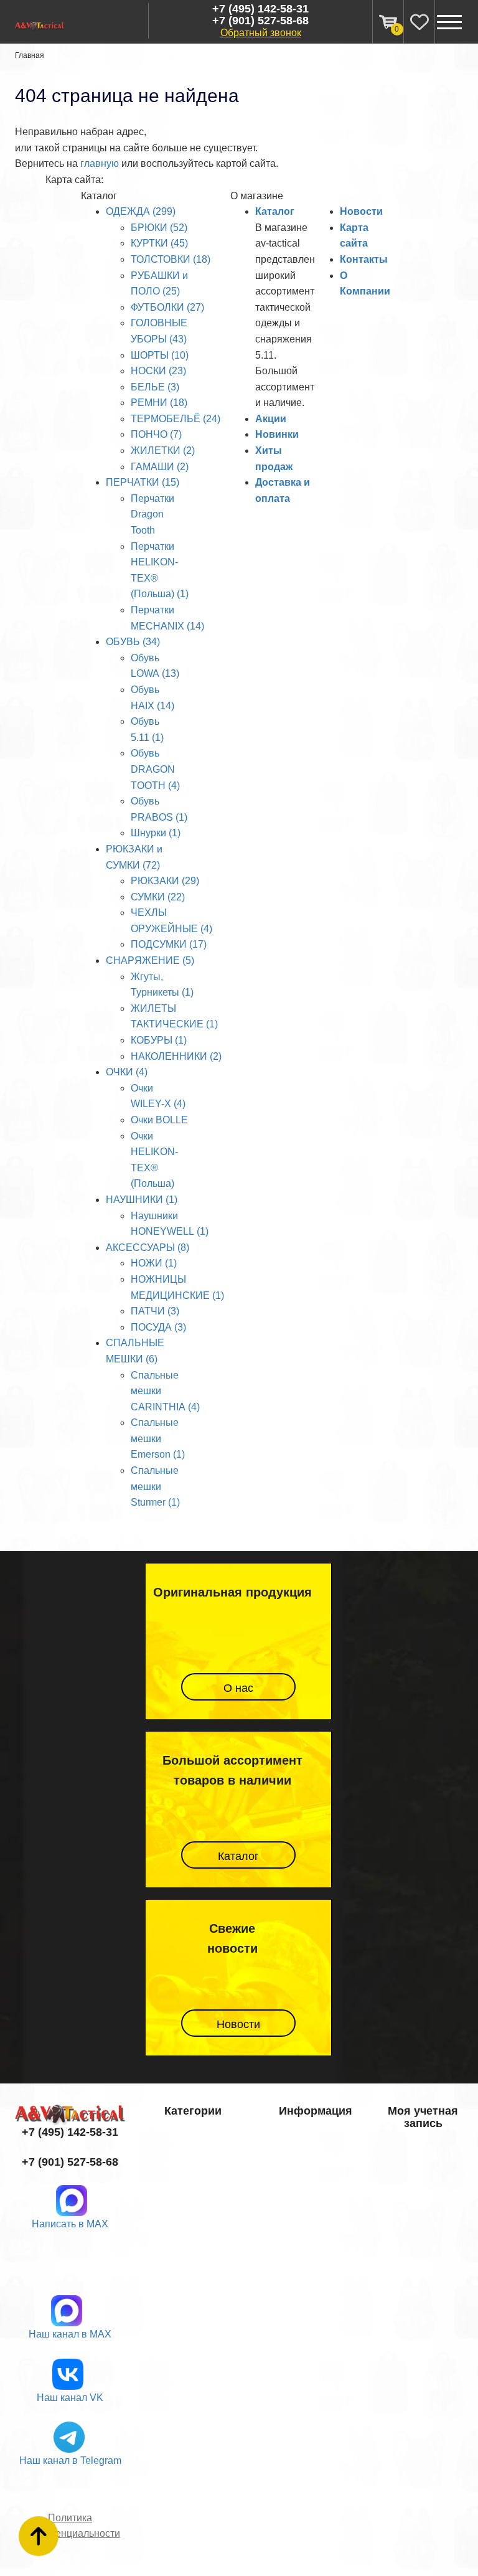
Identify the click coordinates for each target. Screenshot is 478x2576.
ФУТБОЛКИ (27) (167, 307)
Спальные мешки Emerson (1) (158, 1438)
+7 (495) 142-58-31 (260, 9)
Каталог (275, 211)
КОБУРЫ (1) (159, 1040)
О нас (238, 1688)
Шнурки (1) (156, 833)
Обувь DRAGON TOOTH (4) (155, 769)
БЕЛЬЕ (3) (155, 387)
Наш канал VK (70, 2398)
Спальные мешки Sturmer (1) (155, 1486)
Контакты (364, 259)
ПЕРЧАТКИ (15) (143, 482)
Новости (361, 211)
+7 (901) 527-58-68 (260, 21)
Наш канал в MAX (70, 2334)
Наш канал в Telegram (70, 2460)
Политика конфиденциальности (70, 2526)
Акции (271, 419)
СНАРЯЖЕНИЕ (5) (150, 960)
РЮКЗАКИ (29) (165, 881)
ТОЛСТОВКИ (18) (171, 259)
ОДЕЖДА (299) (141, 211)
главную (100, 163)
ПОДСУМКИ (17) (169, 944)
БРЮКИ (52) (159, 228)
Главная (30, 55)
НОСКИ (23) (158, 371)
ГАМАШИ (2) (160, 467)
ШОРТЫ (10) (160, 355)
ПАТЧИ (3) (155, 1311)
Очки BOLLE (159, 1120)
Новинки (277, 434)
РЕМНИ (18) (159, 403)
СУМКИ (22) (158, 897)
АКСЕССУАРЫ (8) (148, 1248)
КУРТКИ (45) (159, 243)
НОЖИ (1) (154, 1263)
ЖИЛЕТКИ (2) (163, 451)
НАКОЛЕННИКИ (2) (176, 1056)
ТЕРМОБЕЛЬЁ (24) (176, 419)
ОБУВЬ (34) (133, 642)
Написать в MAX (70, 2224)
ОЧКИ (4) (127, 1072)
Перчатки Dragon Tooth (152, 514)
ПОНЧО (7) (156, 434)
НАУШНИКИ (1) (142, 1200)
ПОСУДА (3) (158, 1327)
